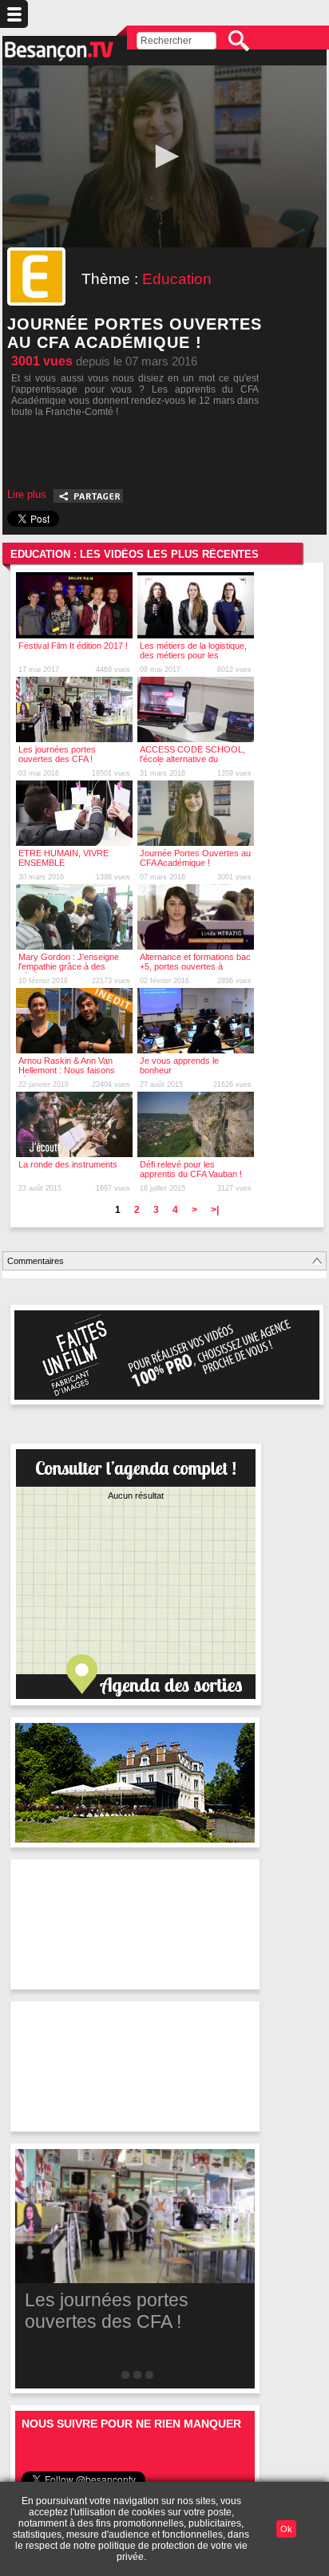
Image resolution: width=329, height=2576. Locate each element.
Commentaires (36, 1261)
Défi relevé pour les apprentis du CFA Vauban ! (191, 1169)
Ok (286, 2529)
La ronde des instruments (68, 1164)
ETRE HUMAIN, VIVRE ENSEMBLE (63, 858)
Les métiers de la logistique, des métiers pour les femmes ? (193, 655)
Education (177, 279)
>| (215, 1210)
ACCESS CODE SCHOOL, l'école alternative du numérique (192, 759)
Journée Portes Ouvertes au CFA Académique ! (195, 858)
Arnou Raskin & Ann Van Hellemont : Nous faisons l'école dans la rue (67, 1070)
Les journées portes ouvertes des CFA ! (57, 754)
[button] (164, 156)
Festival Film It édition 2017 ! (73, 646)
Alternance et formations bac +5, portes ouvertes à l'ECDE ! (195, 966)
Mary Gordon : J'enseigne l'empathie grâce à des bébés (69, 966)
